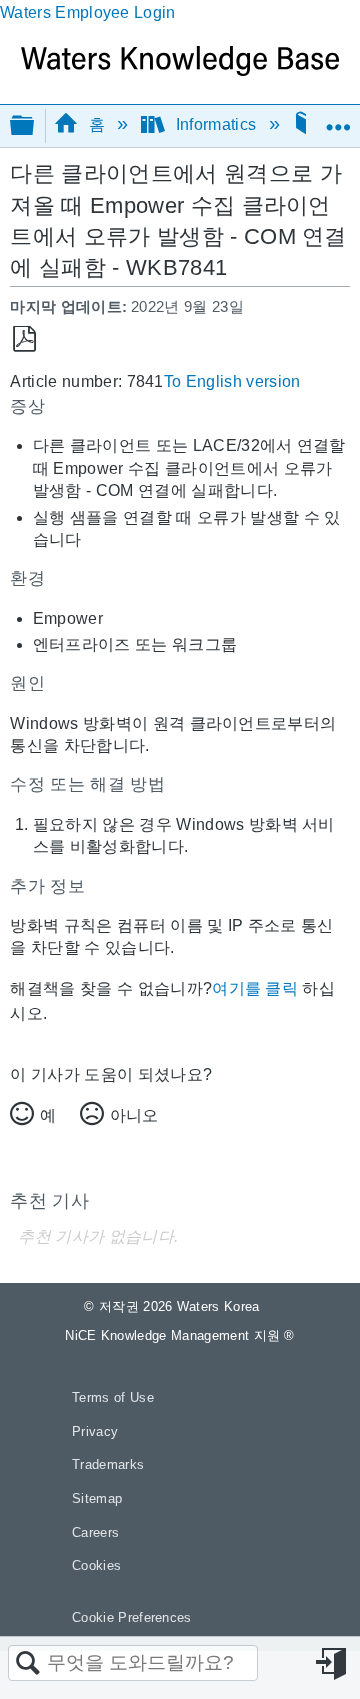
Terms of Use (113, 1397)
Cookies (96, 1565)
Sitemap (97, 1498)
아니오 (134, 1115)
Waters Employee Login (88, 12)
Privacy (95, 1431)
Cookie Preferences (132, 1617)
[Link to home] (180, 70)
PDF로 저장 (24, 339)
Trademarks (108, 1464)
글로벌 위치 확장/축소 (338, 119)
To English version (232, 381)
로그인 (333, 1664)
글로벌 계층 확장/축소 (35, 126)
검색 (28, 1664)
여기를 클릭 (255, 988)
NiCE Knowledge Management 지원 (180, 1335)
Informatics (215, 124)
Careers (95, 1532)
